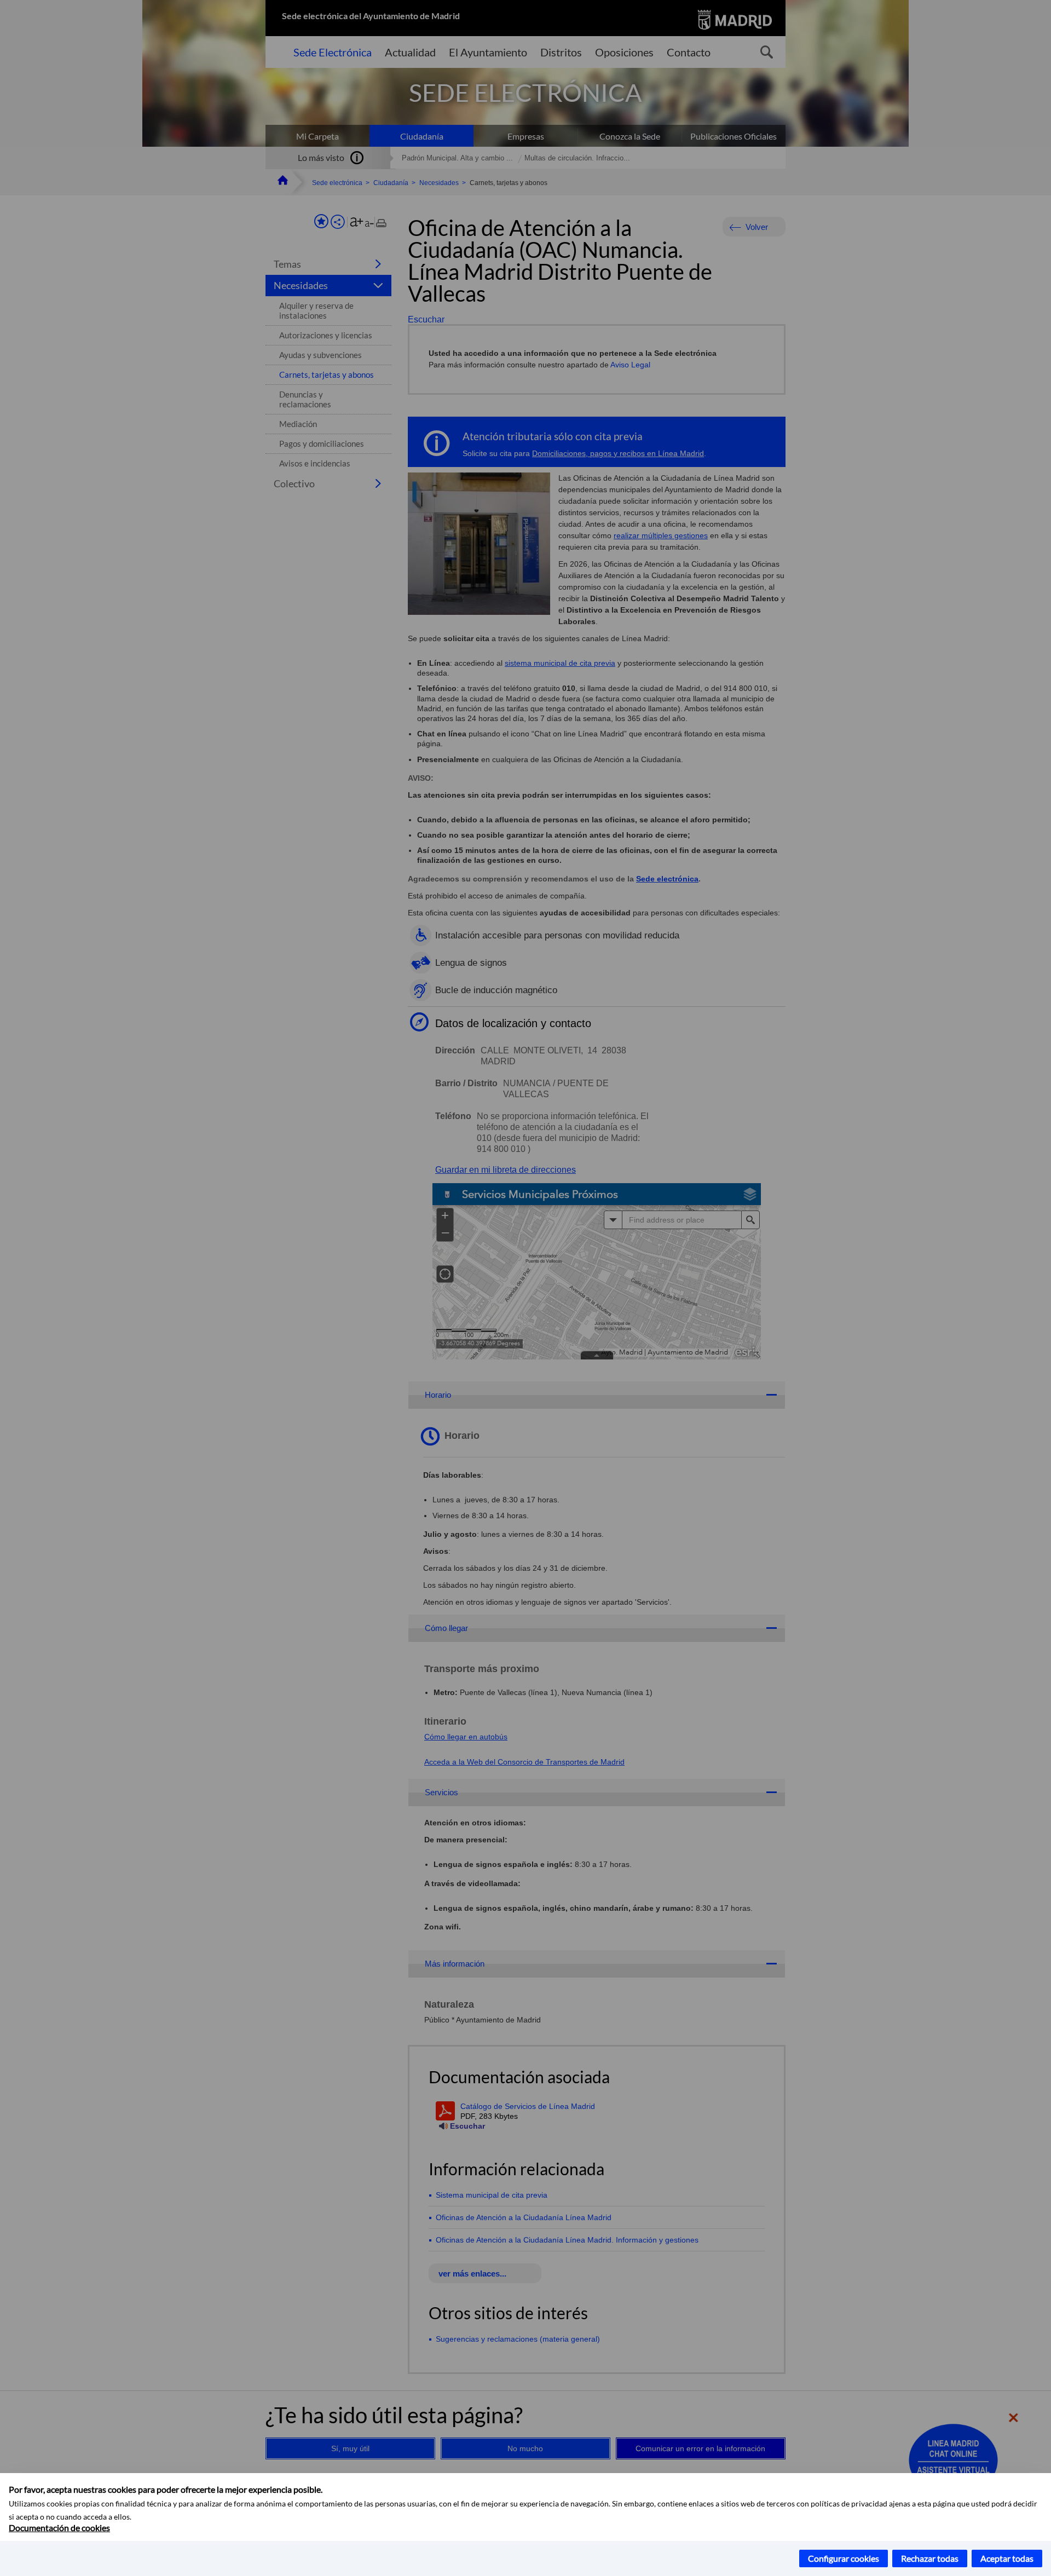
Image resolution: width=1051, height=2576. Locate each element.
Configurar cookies (844, 2558)
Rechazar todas (930, 2558)
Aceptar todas (1007, 2558)
